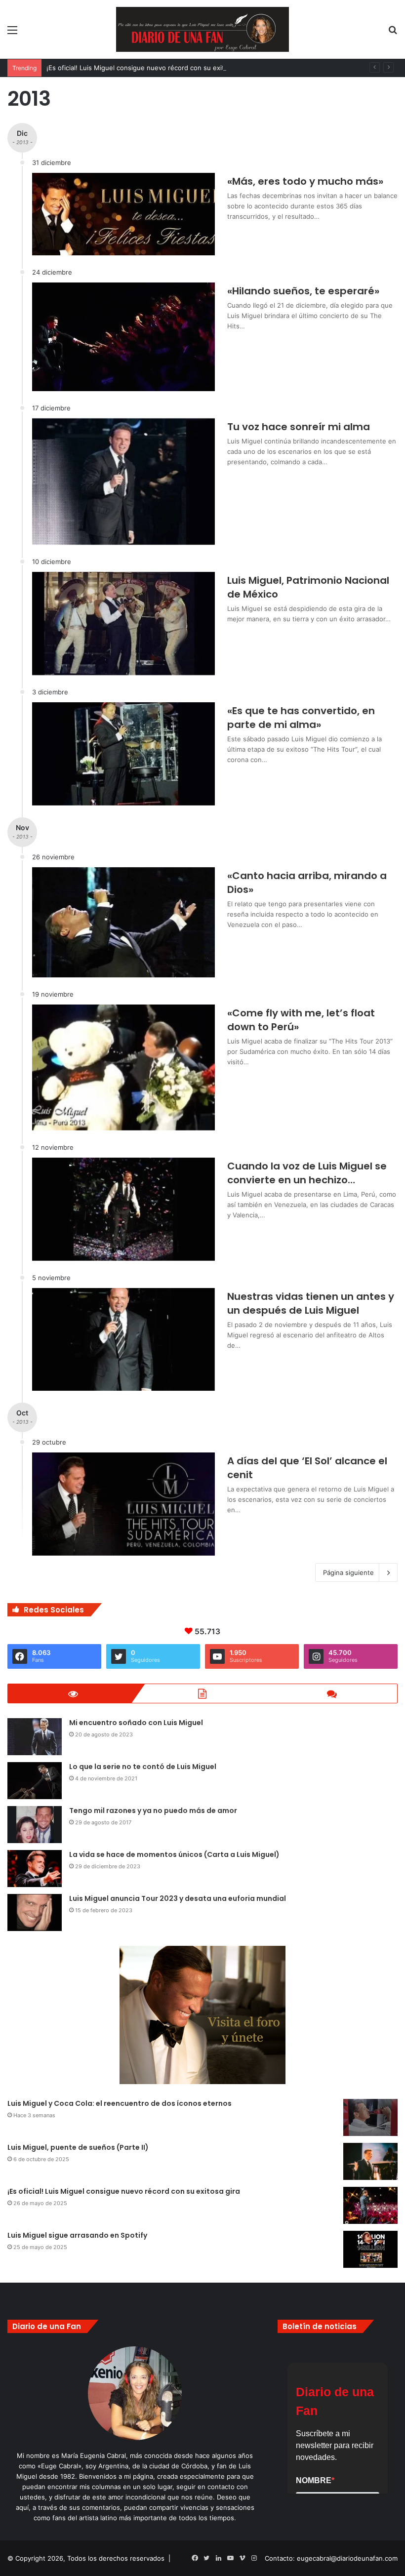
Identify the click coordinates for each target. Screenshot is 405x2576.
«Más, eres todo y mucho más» (305, 181)
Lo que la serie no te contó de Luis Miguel (143, 1767)
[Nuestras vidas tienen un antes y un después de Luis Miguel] (123, 1340)
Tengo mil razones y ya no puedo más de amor (153, 1811)
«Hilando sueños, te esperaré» (303, 291)
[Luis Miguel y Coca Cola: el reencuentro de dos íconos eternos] (370, 2117)
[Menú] (12, 33)
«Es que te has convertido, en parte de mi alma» (301, 718)
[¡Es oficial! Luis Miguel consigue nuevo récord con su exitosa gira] (370, 2205)
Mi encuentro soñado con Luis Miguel (136, 1723)
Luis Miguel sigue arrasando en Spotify (77, 2235)
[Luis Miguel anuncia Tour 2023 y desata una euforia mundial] (35, 1912)
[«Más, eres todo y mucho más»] (123, 214)
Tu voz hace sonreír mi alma (299, 427)
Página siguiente (348, 1572)
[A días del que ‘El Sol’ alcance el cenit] (123, 1504)
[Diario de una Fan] (202, 29)
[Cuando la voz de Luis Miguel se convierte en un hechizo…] (123, 1209)
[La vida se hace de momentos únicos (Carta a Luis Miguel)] (35, 1869)
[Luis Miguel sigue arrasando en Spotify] (370, 2249)
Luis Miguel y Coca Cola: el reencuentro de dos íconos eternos (120, 2103)
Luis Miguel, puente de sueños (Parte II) (78, 2147)
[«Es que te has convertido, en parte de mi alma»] (123, 754)
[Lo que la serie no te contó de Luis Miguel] (35, 1781)
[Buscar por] (393, 33)
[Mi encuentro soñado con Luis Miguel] (35, 1737)
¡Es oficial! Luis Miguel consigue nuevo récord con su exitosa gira (147, 68)
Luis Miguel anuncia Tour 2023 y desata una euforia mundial (178, 1898)
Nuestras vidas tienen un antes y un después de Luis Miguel (311, 1303)
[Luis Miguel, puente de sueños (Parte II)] (370, 2161)
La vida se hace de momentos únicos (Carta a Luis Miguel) (174, 1854)
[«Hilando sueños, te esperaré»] (123, 337)
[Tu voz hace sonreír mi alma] (123, 482)
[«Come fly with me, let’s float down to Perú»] (123, 1067)
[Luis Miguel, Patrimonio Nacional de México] (123, 624)
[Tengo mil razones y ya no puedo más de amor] (35, 1825)
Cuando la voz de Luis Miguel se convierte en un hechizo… (307, 1173)
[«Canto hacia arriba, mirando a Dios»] (123, 923)
